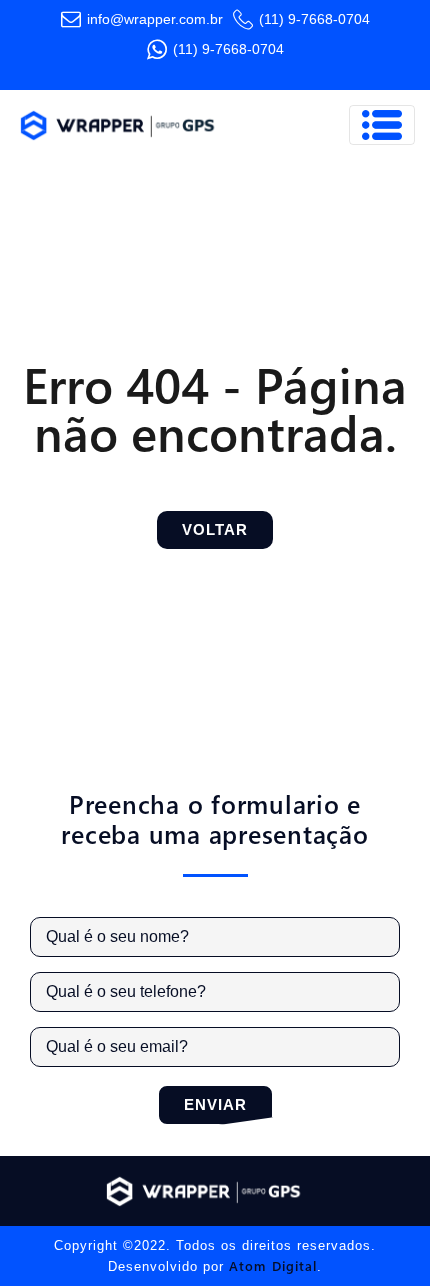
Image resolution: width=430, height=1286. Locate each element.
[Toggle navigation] (382, 125)
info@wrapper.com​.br (155, 19)
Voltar (215, 529)
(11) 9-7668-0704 (314, 19)
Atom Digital (273, 1265)
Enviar (215, 1104)
